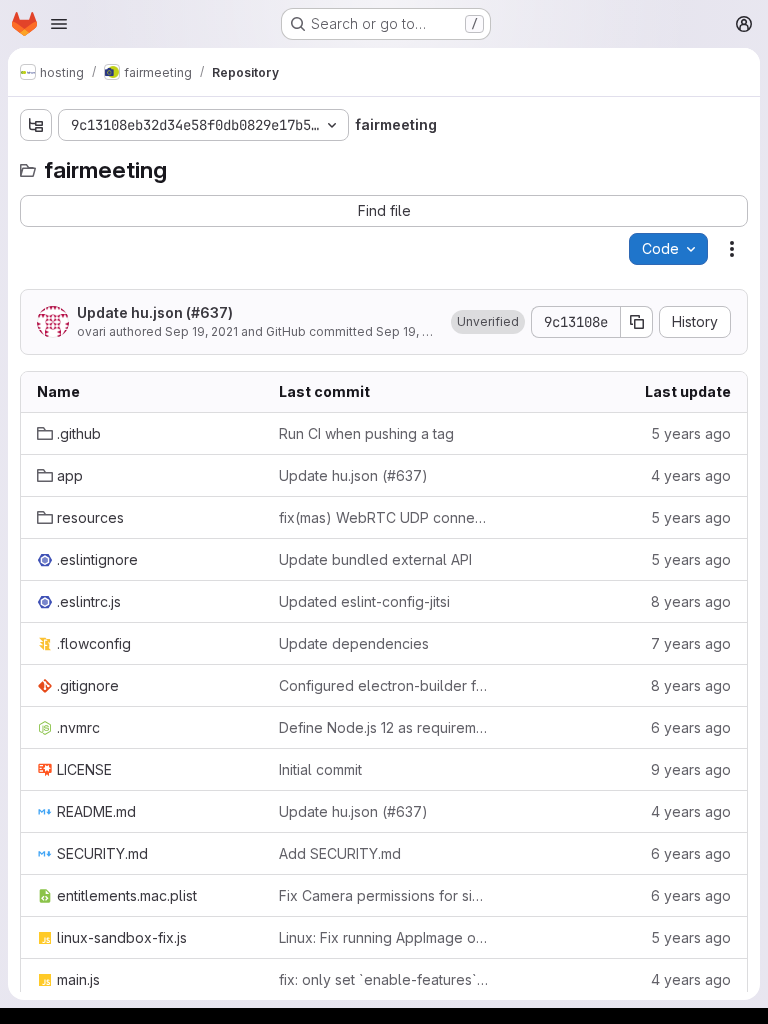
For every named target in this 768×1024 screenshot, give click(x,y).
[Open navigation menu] (59, 24)
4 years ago (691, 475)
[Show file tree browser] (36, 125)
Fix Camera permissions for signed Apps (384, 895)
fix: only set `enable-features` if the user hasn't (384, 979)
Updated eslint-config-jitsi (364, 601)
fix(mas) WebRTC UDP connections (384, 517)
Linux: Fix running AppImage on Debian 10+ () (384, 937)
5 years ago (691, 433)
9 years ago (691, 769)
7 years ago (691, 643)
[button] (488, 322)
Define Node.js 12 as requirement (384, 727)
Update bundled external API (375, 559)
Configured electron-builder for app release (384, 685)
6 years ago (691, 727)
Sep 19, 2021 (201, 331)
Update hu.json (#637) (155, 312)
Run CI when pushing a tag (366, 433)
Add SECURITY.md (340, 853)
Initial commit (320, 769)
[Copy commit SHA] (637, 322)
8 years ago (691, 601)
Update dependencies (354, 643)
